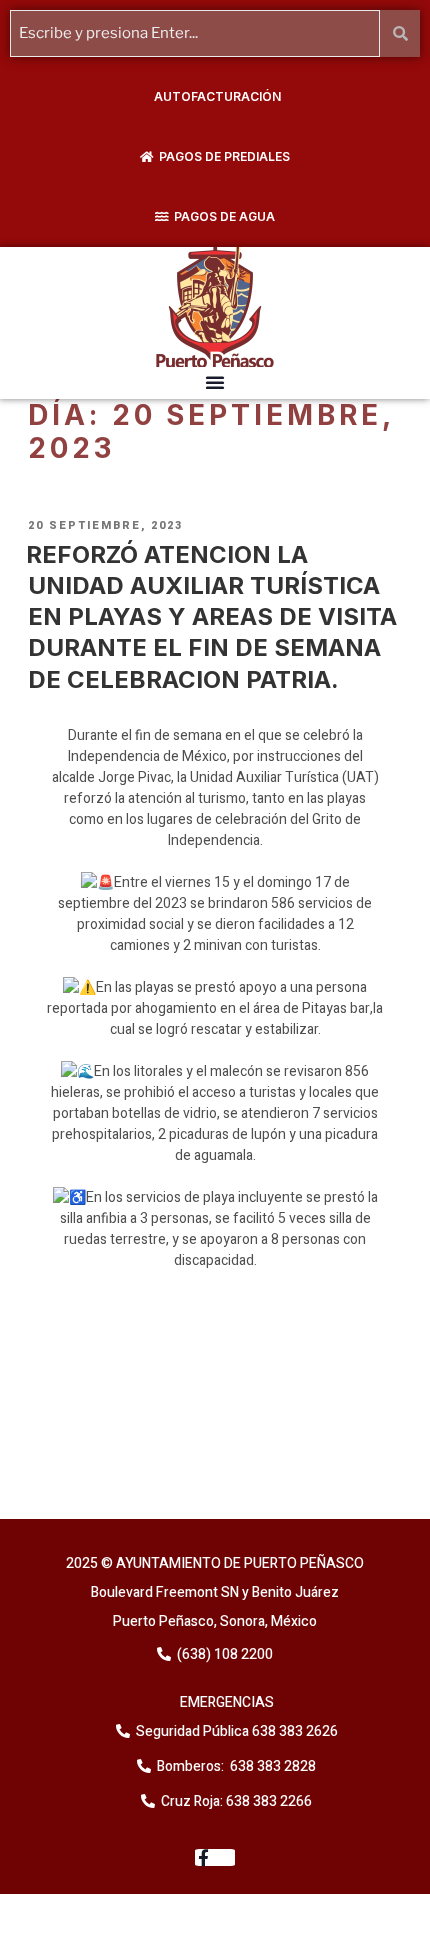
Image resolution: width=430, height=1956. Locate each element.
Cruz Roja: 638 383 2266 (236, 1801)
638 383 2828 (271, 1766)
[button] (215, 382)
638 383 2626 (293, 1731)
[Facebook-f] (215, 1857)
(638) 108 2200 (223, 1654)
